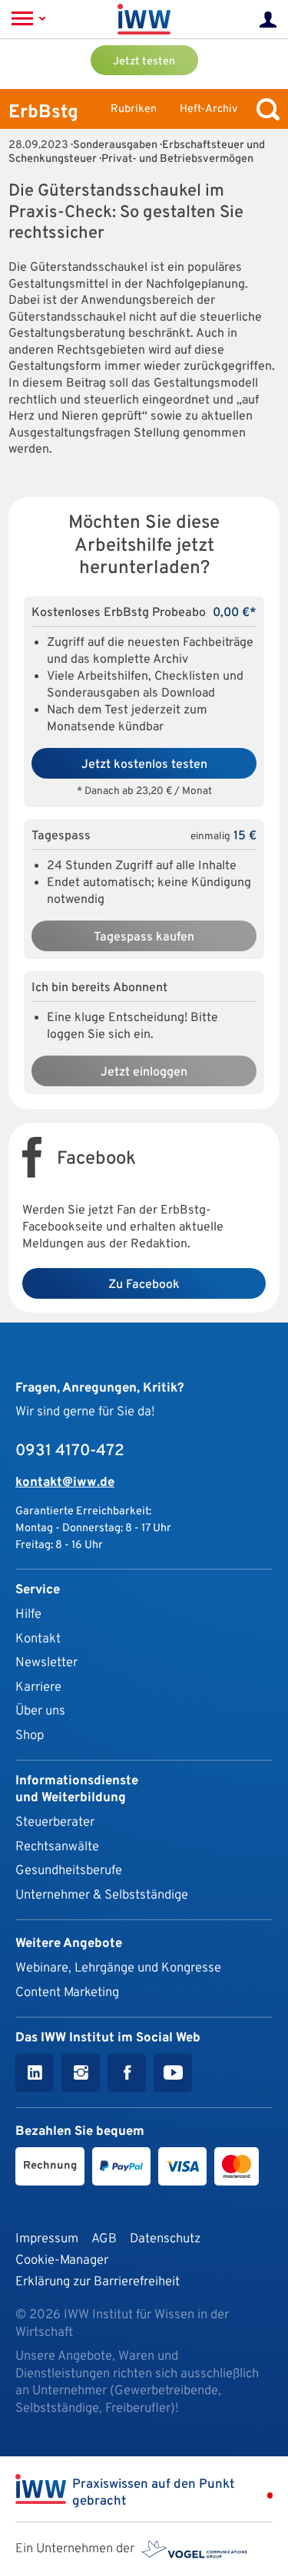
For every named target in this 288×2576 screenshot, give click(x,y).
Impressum (47, 2239)
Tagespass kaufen (144, 937)
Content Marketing (67, 1993)
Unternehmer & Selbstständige (102, 1895)
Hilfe (28, 1614)
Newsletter (46, 1663)
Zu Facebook (144, 1285)
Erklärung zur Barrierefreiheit (98, 2282)
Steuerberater (55, 1822)
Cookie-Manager (62, 2260)
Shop (30, 1736)
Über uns (40, 1711)
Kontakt (38, 1639)
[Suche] (264, 109)
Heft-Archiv (209, 109)
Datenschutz (165, 2239)
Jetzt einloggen (144, 1072)
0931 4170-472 (70, 1451)
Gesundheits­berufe (69, 1871)
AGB (104, 2239)
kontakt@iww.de (65, 1482)
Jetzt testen (144, 62)
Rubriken (134, 109)
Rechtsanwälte (57, 1847)
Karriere (38, 1687)
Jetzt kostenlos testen (144, 765)
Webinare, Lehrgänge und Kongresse (118, 1968)
